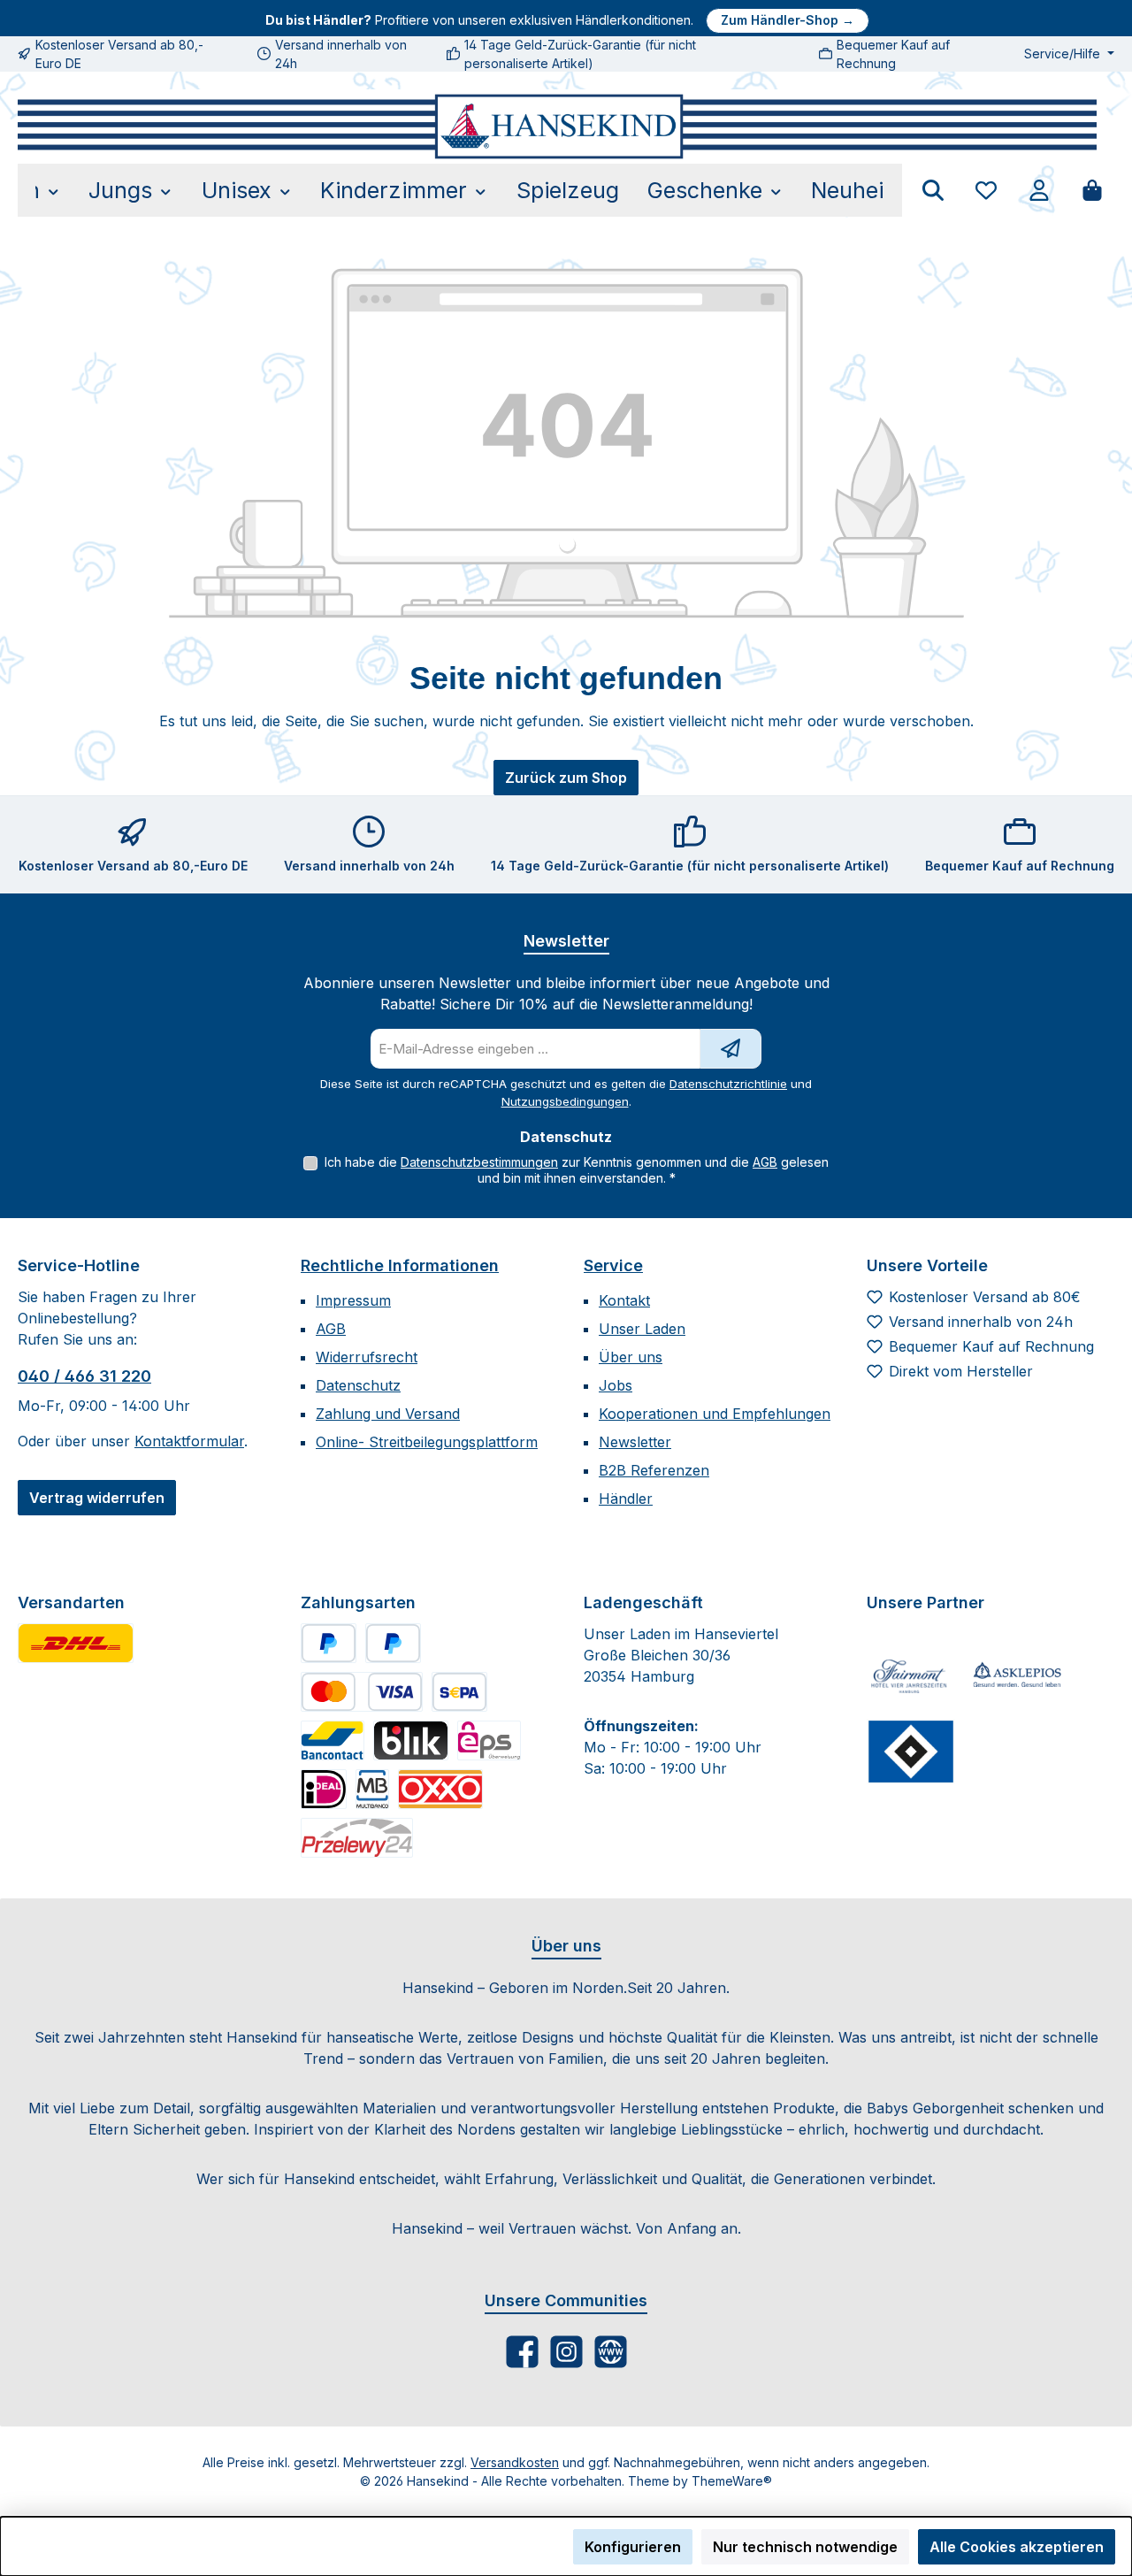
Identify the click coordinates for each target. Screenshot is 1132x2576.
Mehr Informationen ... (89, 2556)
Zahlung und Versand (388, 1414)
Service (613, 1265)
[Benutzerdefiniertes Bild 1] (76, 1643)
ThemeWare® (732, 2481)
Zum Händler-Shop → (788, 20)
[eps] (489, 1740)
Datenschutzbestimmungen (479, 1162)
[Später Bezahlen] (393, 1643)
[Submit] (730, 1049)
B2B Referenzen (654, 1470)
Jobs (616, 1385)
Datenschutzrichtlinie (728, 1084)
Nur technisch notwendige (805, 2547)
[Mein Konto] (1039, 190)
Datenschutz (358, 1385)
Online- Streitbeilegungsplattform (427, 1442)
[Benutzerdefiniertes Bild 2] (1017, 1676)
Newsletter (635, 1442)
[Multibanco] (372, 1789)
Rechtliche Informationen (400, 1265)
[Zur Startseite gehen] (557, 126)
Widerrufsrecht (367, 1357)
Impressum (353, 1300)
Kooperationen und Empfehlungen (715, 1414)
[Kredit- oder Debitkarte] (362, 1692)
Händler (626, 1499)
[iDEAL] (324, 1789)
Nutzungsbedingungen (565, 1101)
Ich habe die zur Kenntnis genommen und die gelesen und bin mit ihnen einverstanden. (577, 1170)
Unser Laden (642, 1329)
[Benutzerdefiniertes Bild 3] (911, 1752)
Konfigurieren (633, 2547)
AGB (765, 1162)
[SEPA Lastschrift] (459, 1692)
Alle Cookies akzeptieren (1017, 2547)
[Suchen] (933, 190)
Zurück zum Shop (566, 778)
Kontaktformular (189, 1441)
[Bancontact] (333, 1740)
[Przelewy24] (357, 1838)
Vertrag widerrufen (97, 1498)
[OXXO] (440, 1789)
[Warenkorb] (1092, 190)
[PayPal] (329, 1643)
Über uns (631, 1357)
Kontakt (624, 1300)
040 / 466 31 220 (84, 1376)
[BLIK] (411, 1740)
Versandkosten (515, 2462)
